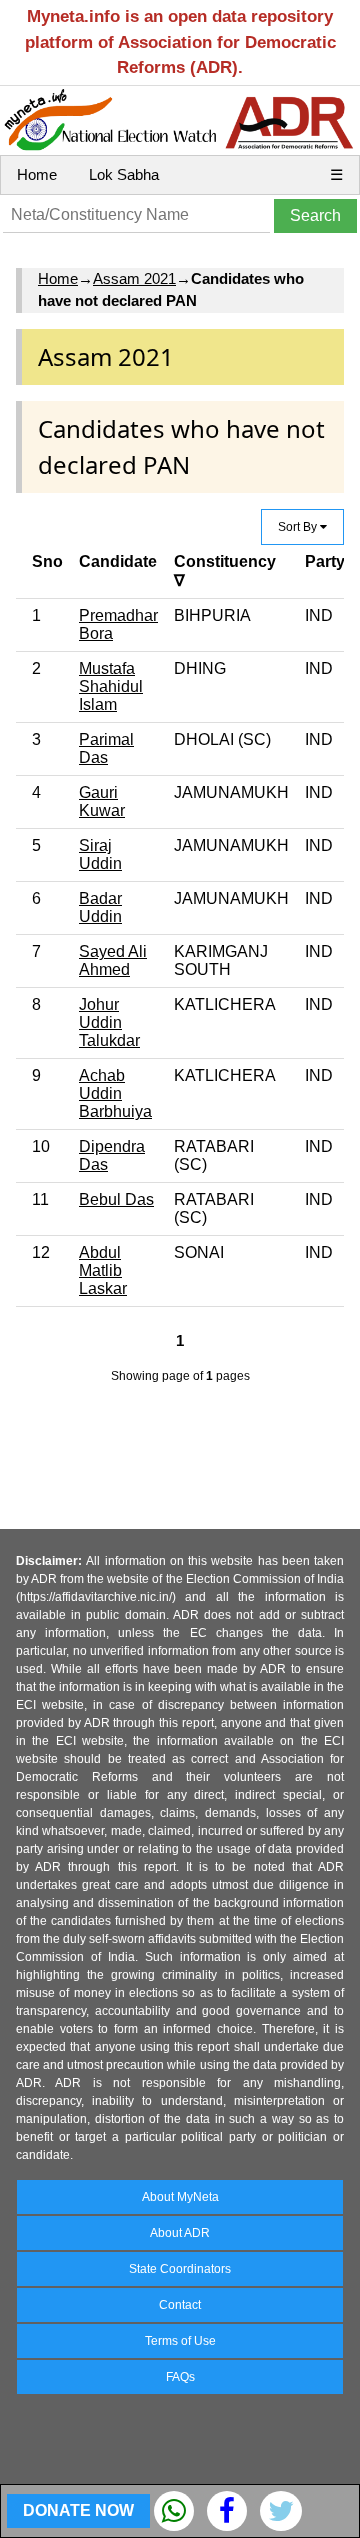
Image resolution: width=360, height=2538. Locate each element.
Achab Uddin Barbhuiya (115, 1093)
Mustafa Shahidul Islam (111, 686)
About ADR (180, 2233)
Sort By (299, 527)
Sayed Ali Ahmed (113, 960)
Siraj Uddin (100, 854)
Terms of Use (180, 2341)
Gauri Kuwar (102, 801)
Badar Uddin (100, 907)
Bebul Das (116, 1199)
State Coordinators (180, 2269)
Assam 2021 (134, 278)
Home (37, 174)
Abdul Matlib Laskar (103, 1270)
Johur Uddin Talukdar (109, 1022)
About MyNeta (180, 2197)
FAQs (180, 2377)
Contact (180, 2305)
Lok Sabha (124, 174)
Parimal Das (106, 748)
